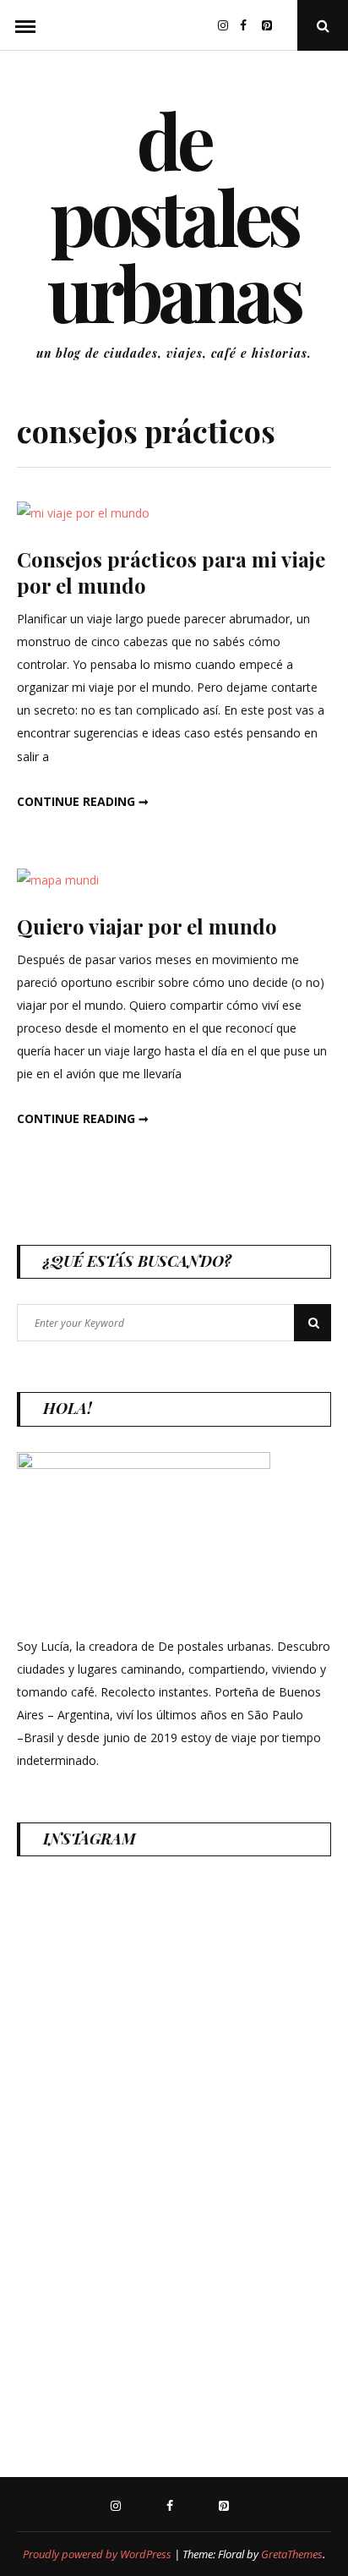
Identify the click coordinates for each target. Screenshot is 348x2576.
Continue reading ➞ (83, 801)
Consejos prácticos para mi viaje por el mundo (171, 572)
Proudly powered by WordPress (97, 2554)
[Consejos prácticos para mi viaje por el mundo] (83, 513)
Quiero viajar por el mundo (147, 926)
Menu (25, 25)
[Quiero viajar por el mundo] (58, 880)
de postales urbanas (174, 216)
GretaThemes (292, 2554)
